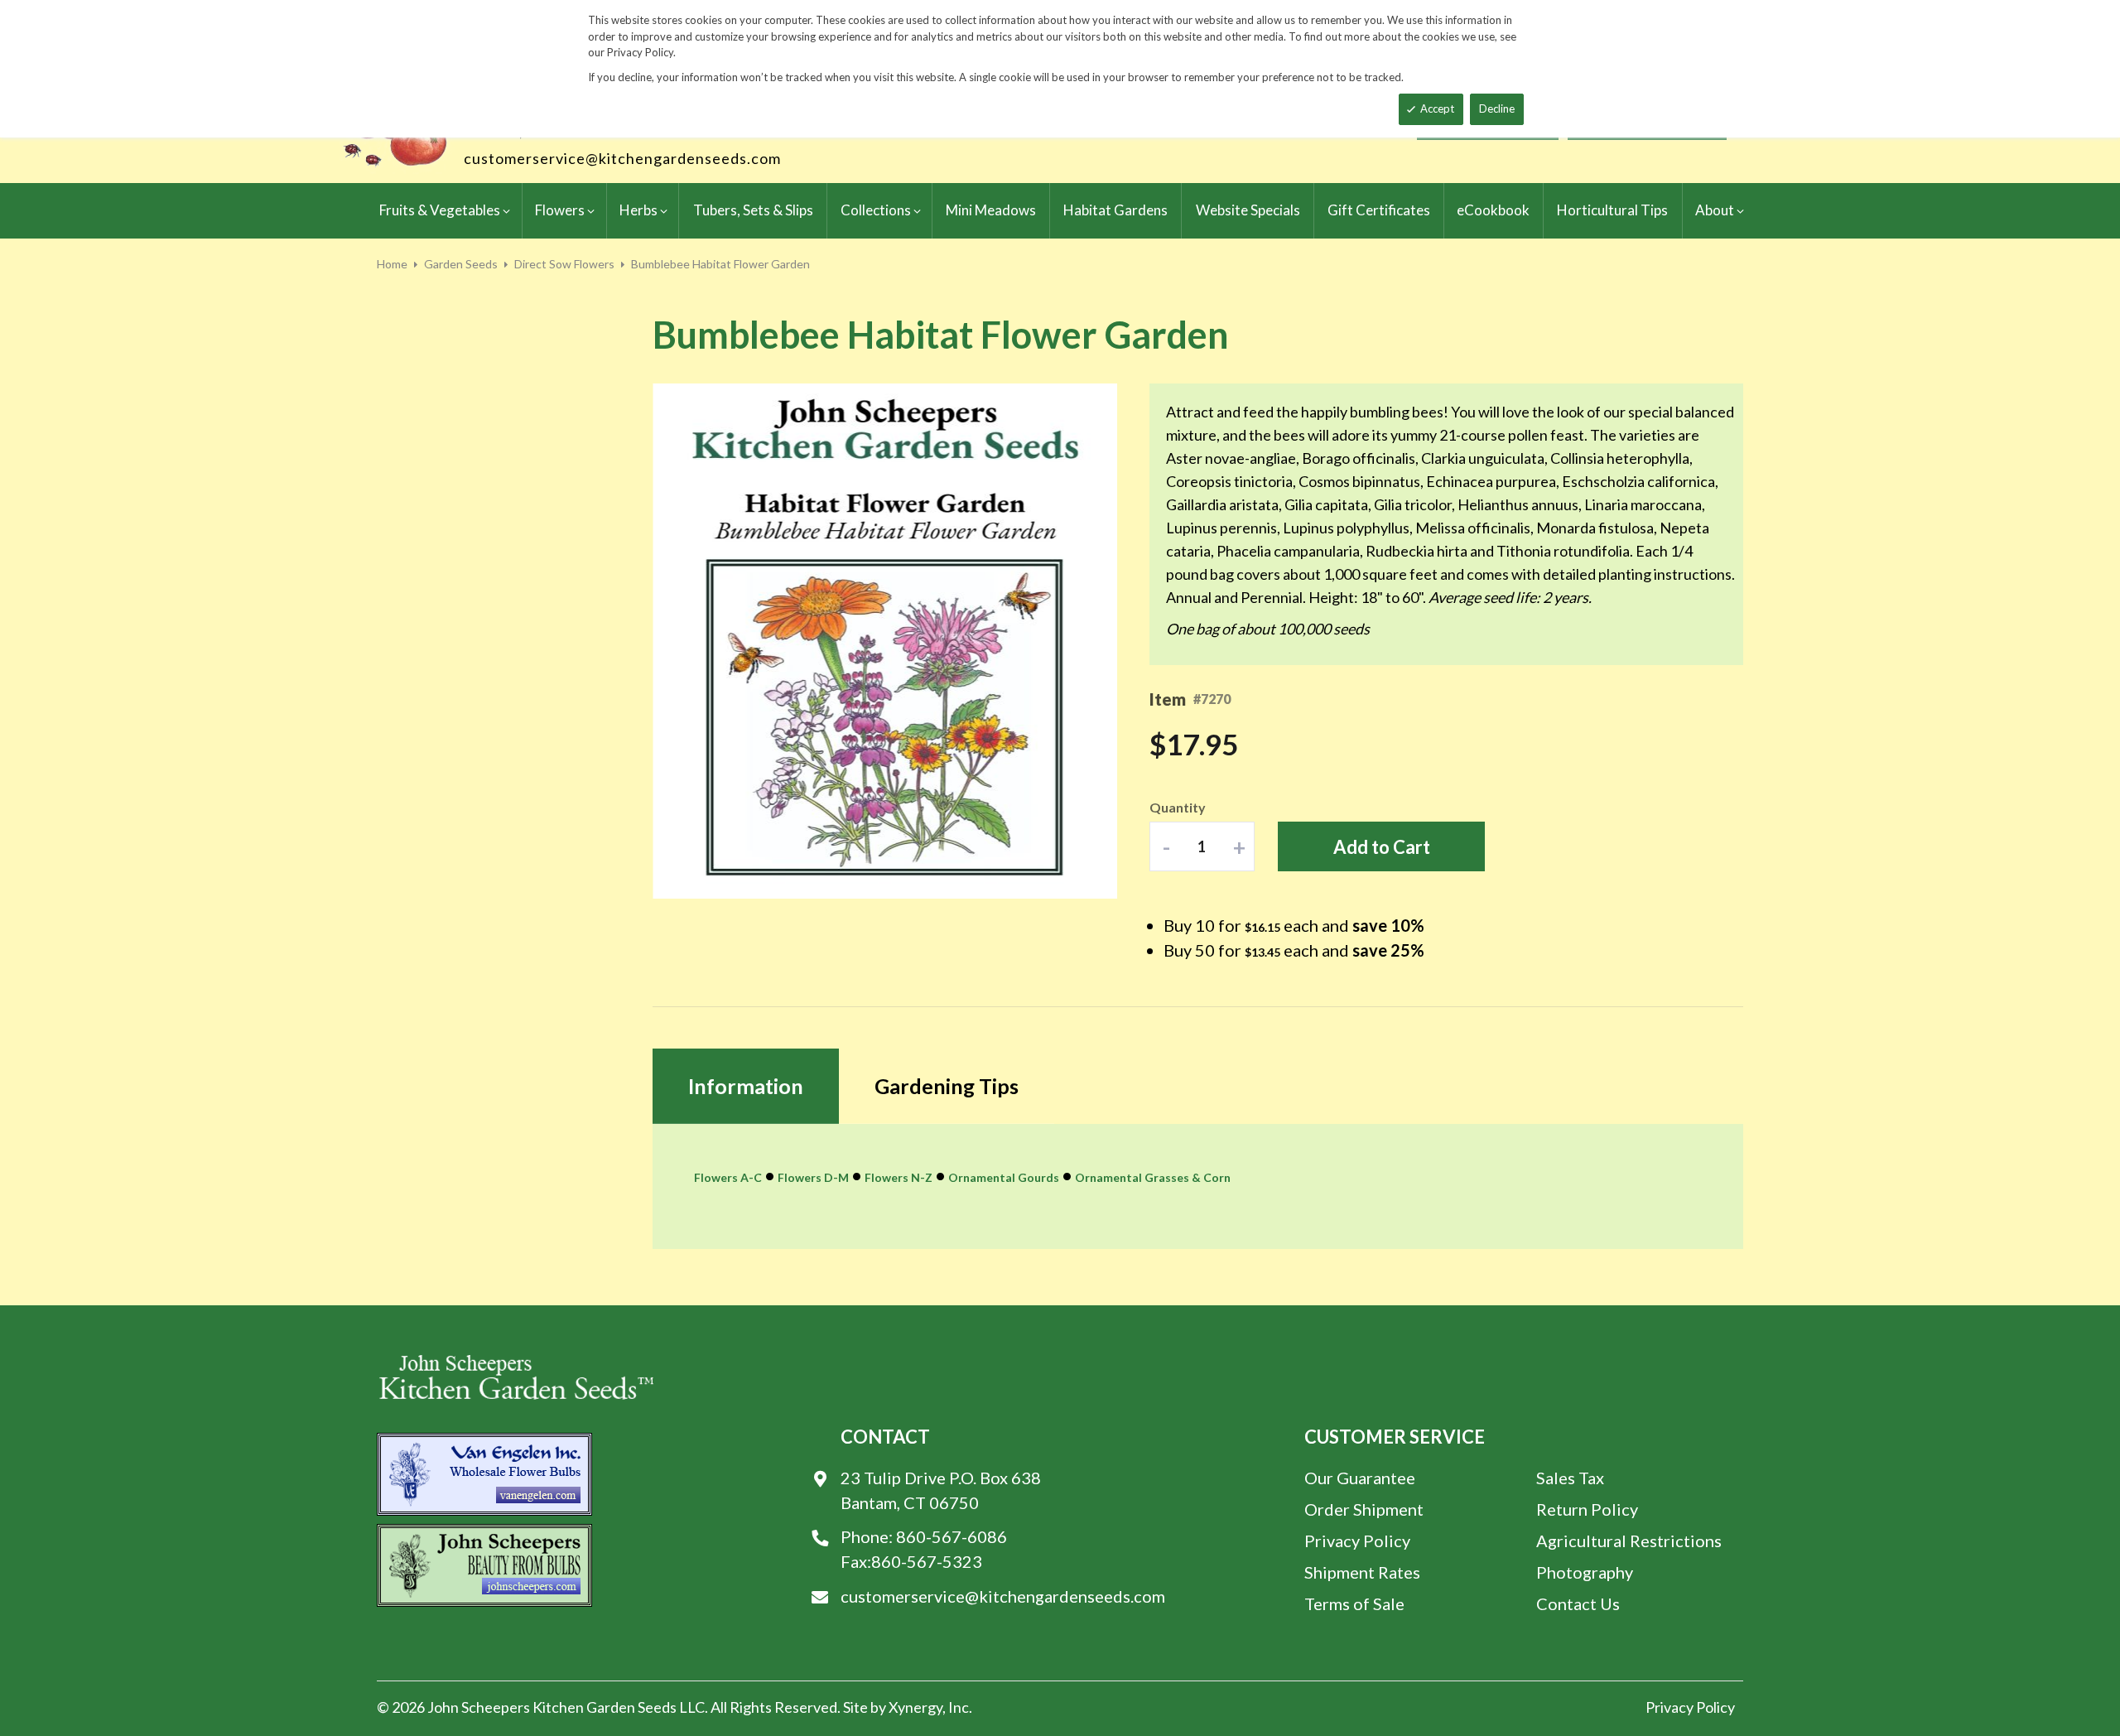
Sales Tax (1570, 1478)
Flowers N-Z (899, 1177)
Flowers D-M (813, 1177)
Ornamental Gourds (1004, 1177)
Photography (1585, 1572)
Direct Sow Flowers (564, 264)
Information (746, 1086)
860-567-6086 (952, 1536)
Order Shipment (1364, 1509)
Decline (1497, 108)
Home (392, 264)
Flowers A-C (728, 1177)
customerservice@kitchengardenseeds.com (622, 158)
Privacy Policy (1357, 1541)
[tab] (746, 1086)
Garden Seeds (461, 264)
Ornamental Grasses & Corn (1153, 1177)
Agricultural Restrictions (1629, 1541)
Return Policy (1587, 1509)
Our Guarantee (1360, 1478)
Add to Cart (1382, 847)
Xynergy (915, 1707)
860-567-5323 (927, 1561)
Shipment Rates (1362, 1572)
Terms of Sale (1354, 1603)
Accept (1437, 108)
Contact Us (1578, 1603)
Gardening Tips (947, 1086)
